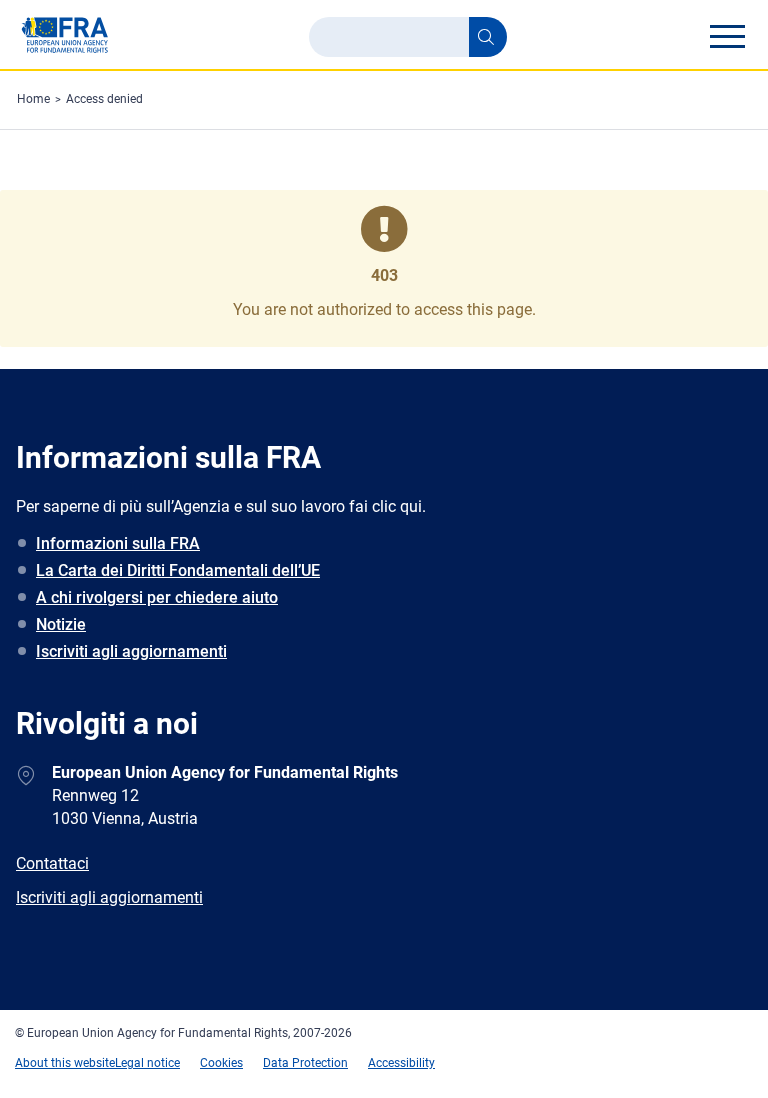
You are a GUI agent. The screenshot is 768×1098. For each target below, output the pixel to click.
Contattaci (52, 863)
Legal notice (147, 1063)
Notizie (61, 624)
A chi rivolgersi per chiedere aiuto (157, 597)
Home (33, 99)
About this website (65, 1063)
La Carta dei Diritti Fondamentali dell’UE (178, 570)
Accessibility (401, 1063)
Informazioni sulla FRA (118, 543)
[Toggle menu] (727, 36)
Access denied (104, 99)
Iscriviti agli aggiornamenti (131, 651)
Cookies (221, 1063)
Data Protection (305, 1063)
